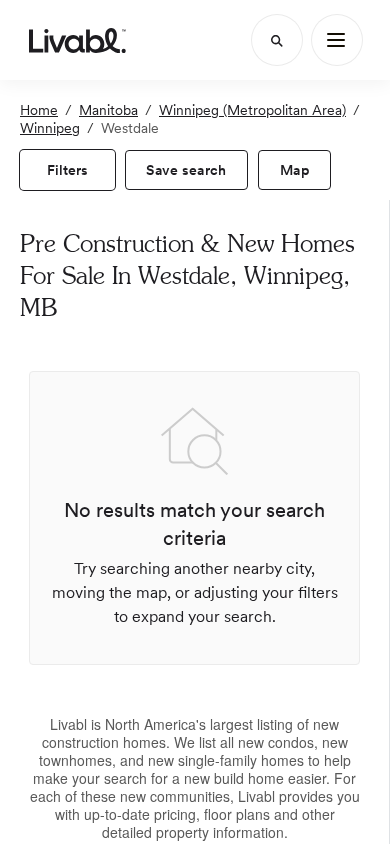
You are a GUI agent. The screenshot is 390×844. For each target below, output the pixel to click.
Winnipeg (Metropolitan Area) (252, 110)
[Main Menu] (337, 40)
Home (39, 110)
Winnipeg (50, 128)
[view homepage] (77, 40)
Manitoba (108, 110)
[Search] (277, 40)
